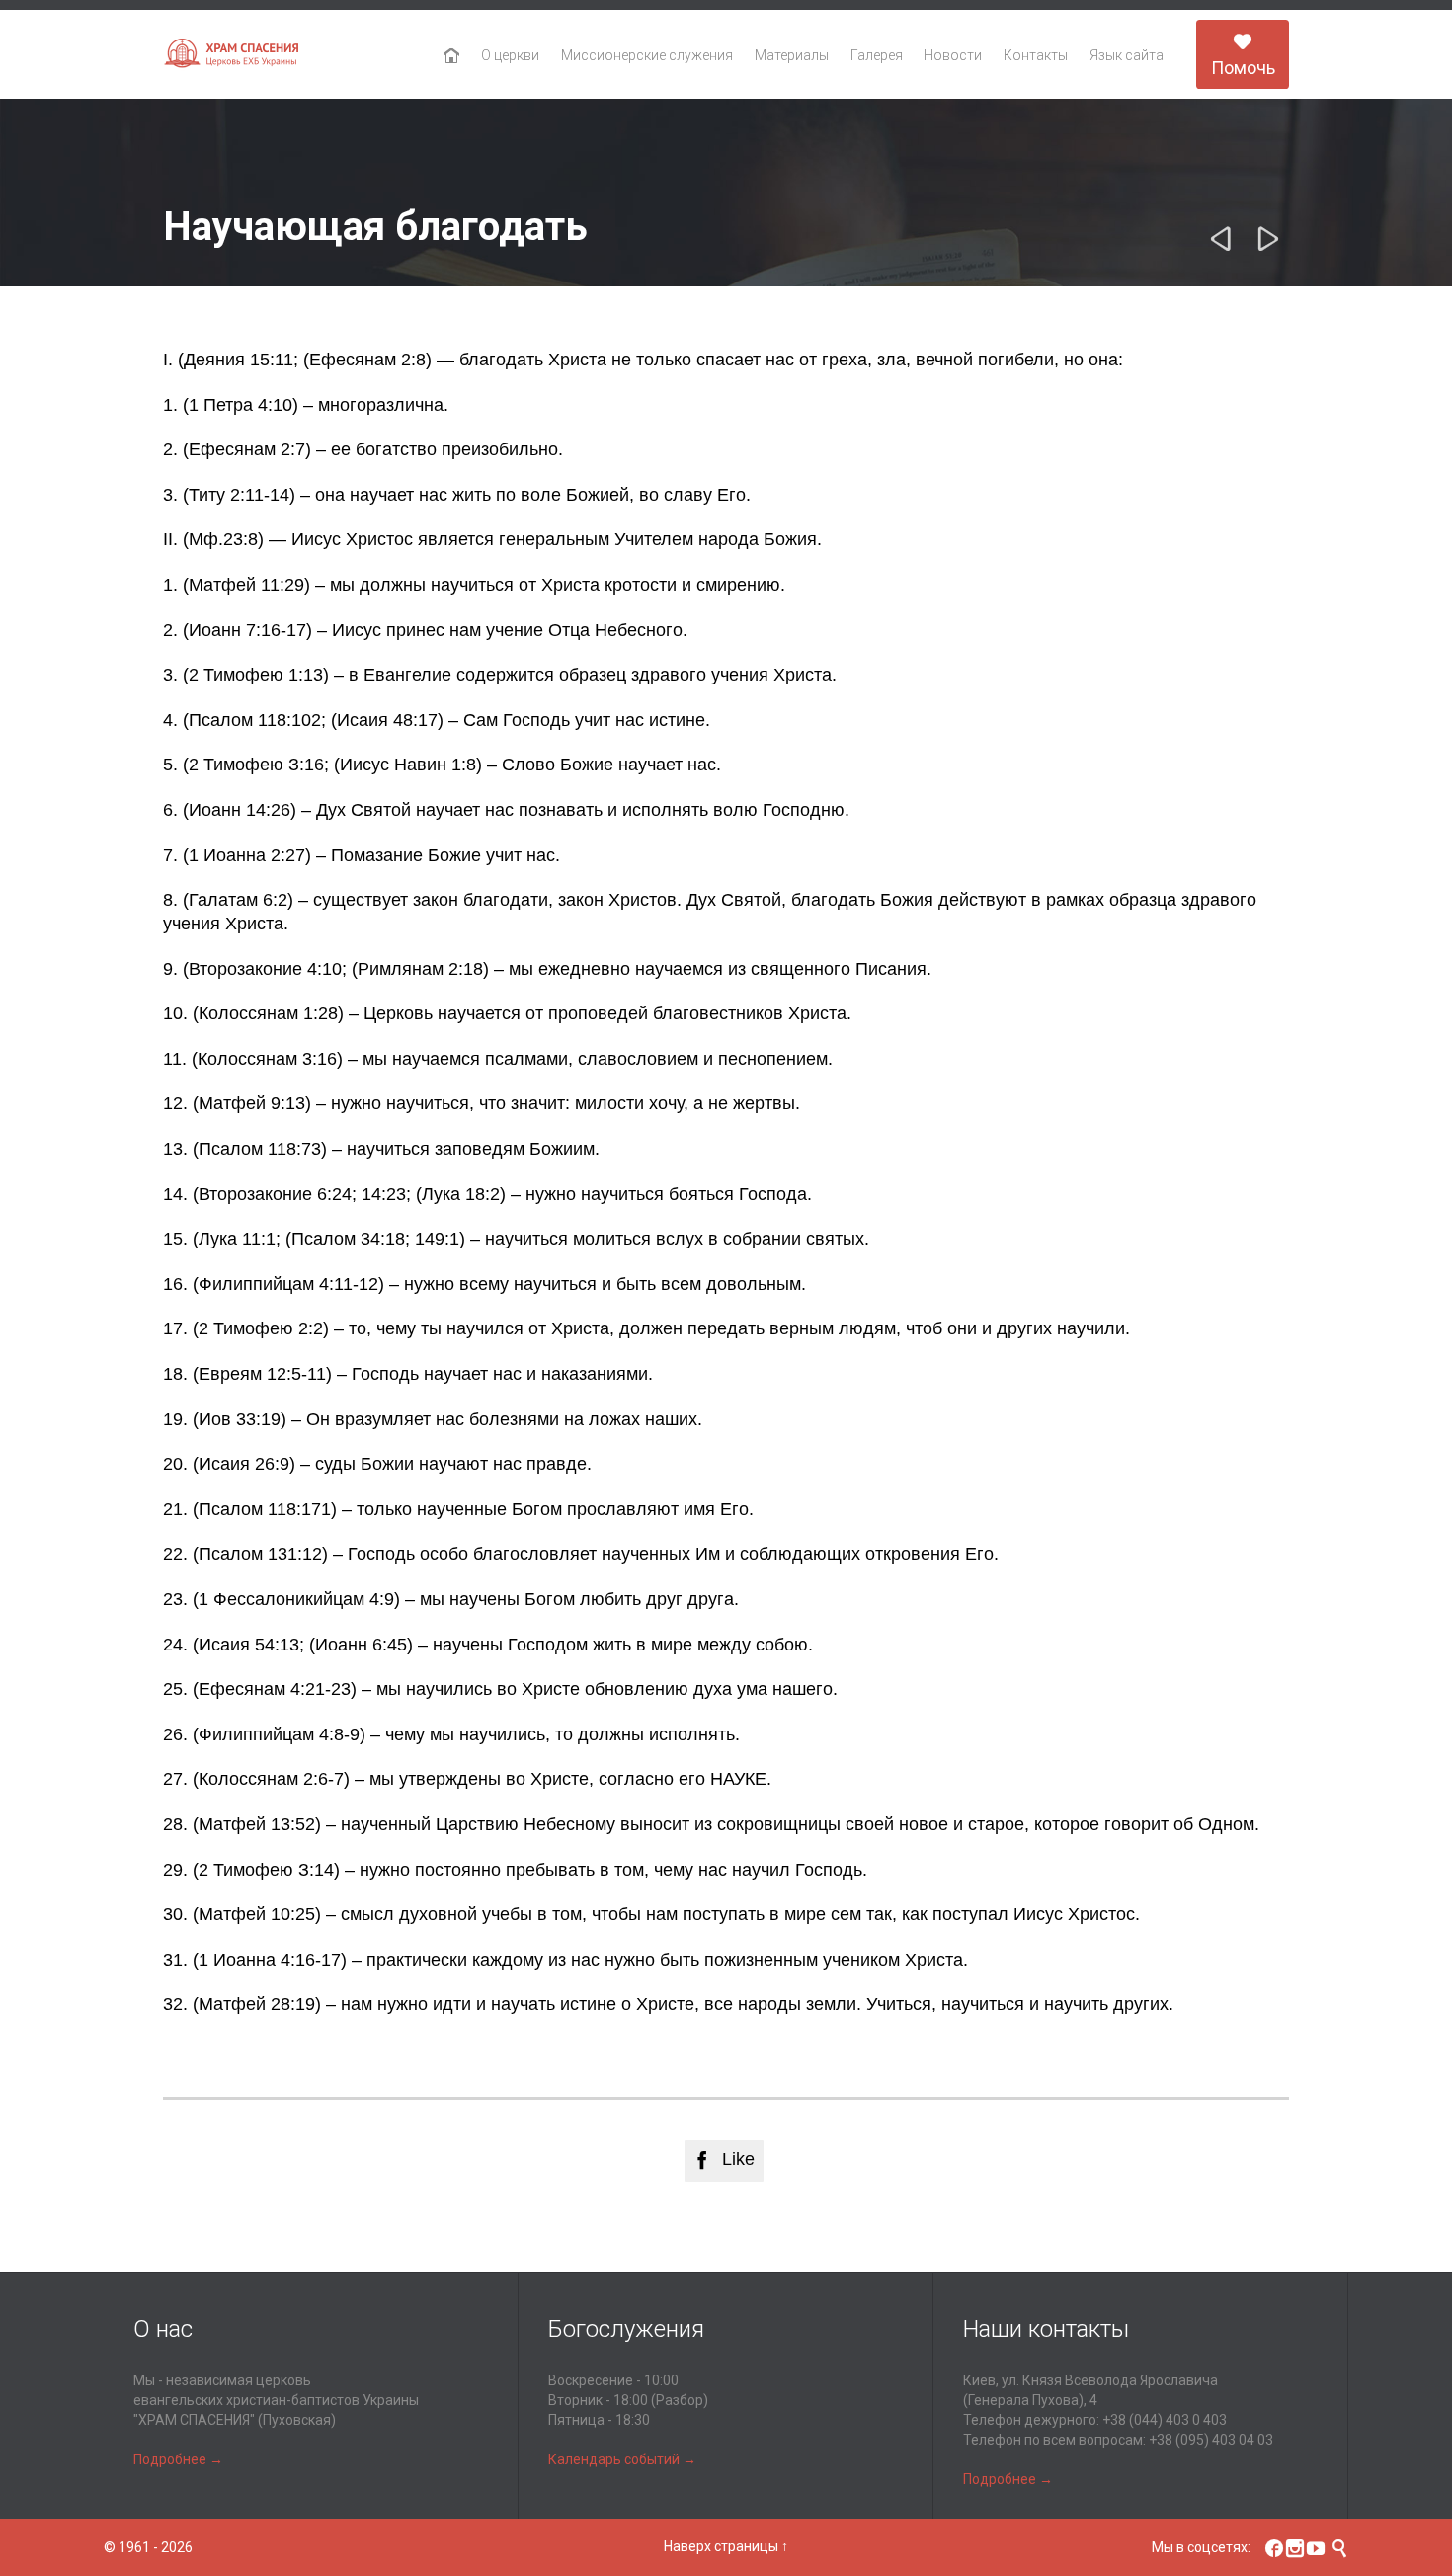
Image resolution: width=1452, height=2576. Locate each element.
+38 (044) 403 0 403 (1165, 2420)
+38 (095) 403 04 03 (1211, 2440)
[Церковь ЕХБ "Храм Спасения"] (232, 55)
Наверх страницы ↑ (726, 2546)
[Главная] (452, 56)
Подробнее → (178, 2459)
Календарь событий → (622, 2459)
